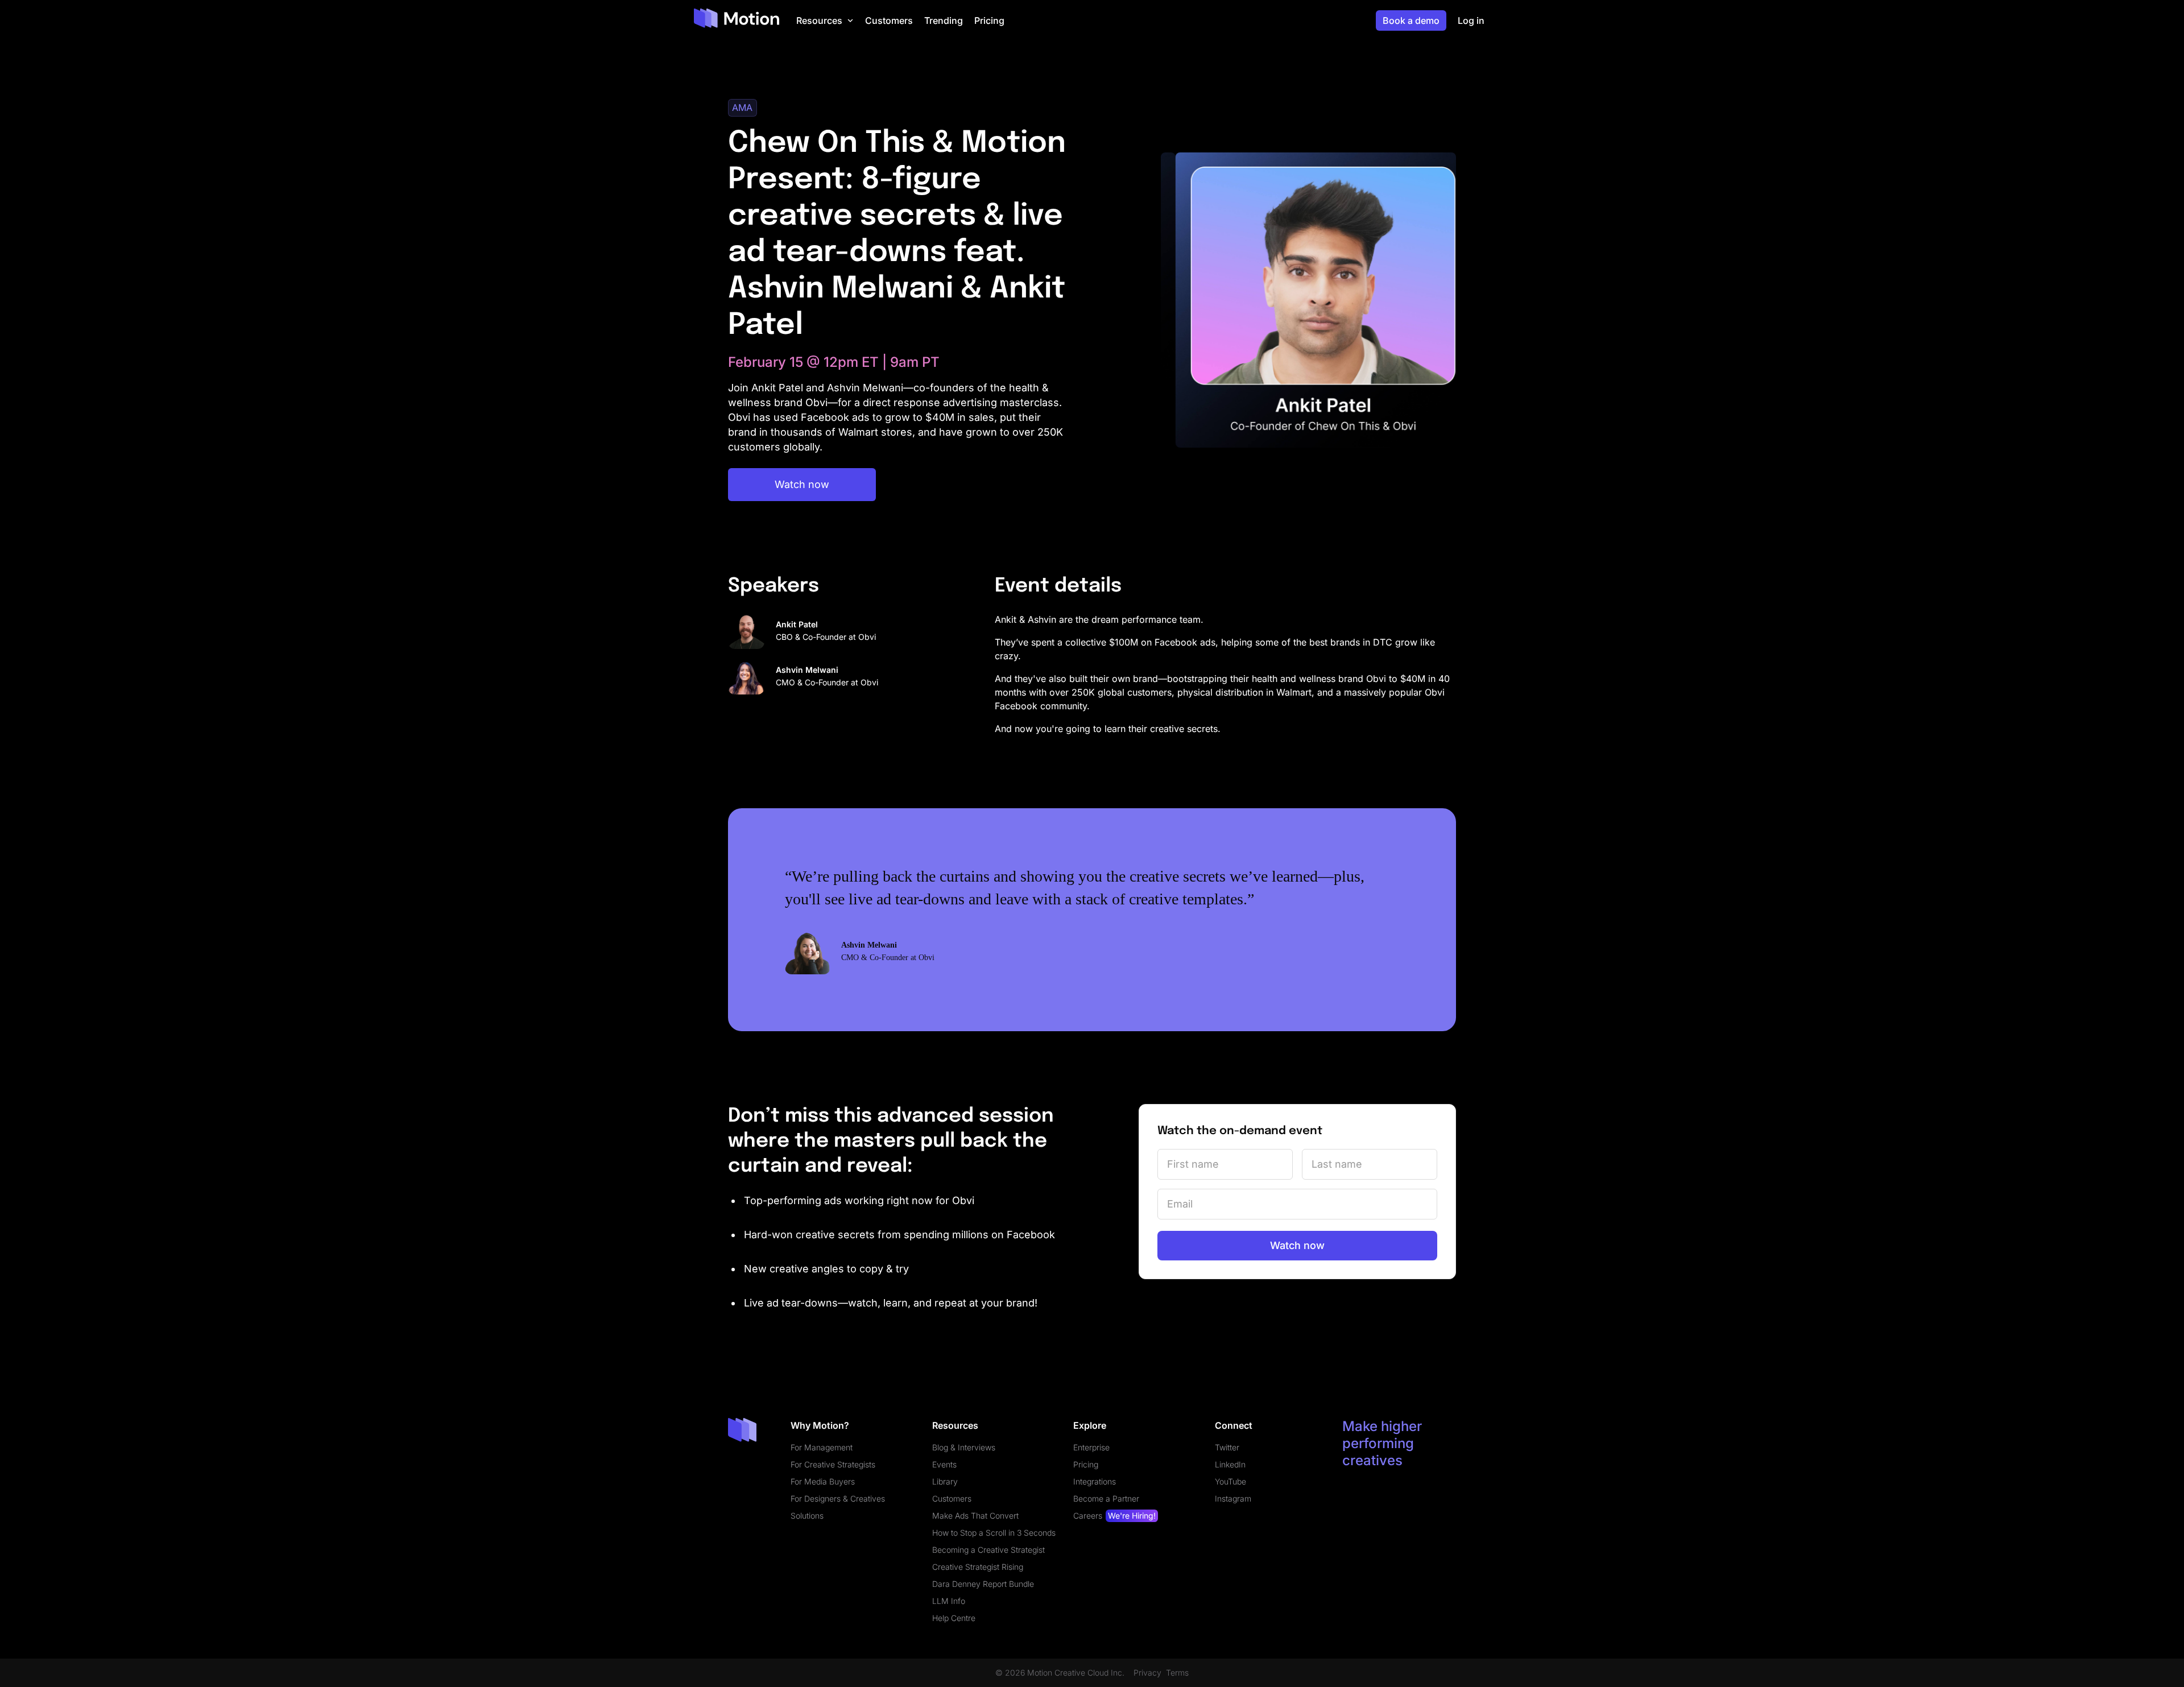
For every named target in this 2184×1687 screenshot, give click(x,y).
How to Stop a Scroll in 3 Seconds (994, 1533)
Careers (1114, 1516)
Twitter (1227, 1447)
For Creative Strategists (833, 1464)
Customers (952, 1498)
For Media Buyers (823, 1481)
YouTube (1230, 1481)
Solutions (807, 1516)
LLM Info (949, 1601)
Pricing (1086, 1464)
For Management (822, 1447)
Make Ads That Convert (975, 1516)
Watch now (802, 484)
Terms (1177, 1673)
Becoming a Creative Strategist (988, 1550)
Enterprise (1091, 1447)
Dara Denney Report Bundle (983, 1584)
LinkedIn (1230, 1464)
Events (944, 1464)
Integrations (1095, 1481)
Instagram (1233, 1498)
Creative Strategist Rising (978, 1567)
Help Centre (954, 1618)
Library (945, 1481)
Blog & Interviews (964, 1447)
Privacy (1147, 1673)
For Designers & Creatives (838, 1498)
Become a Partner (1106, 1498)
